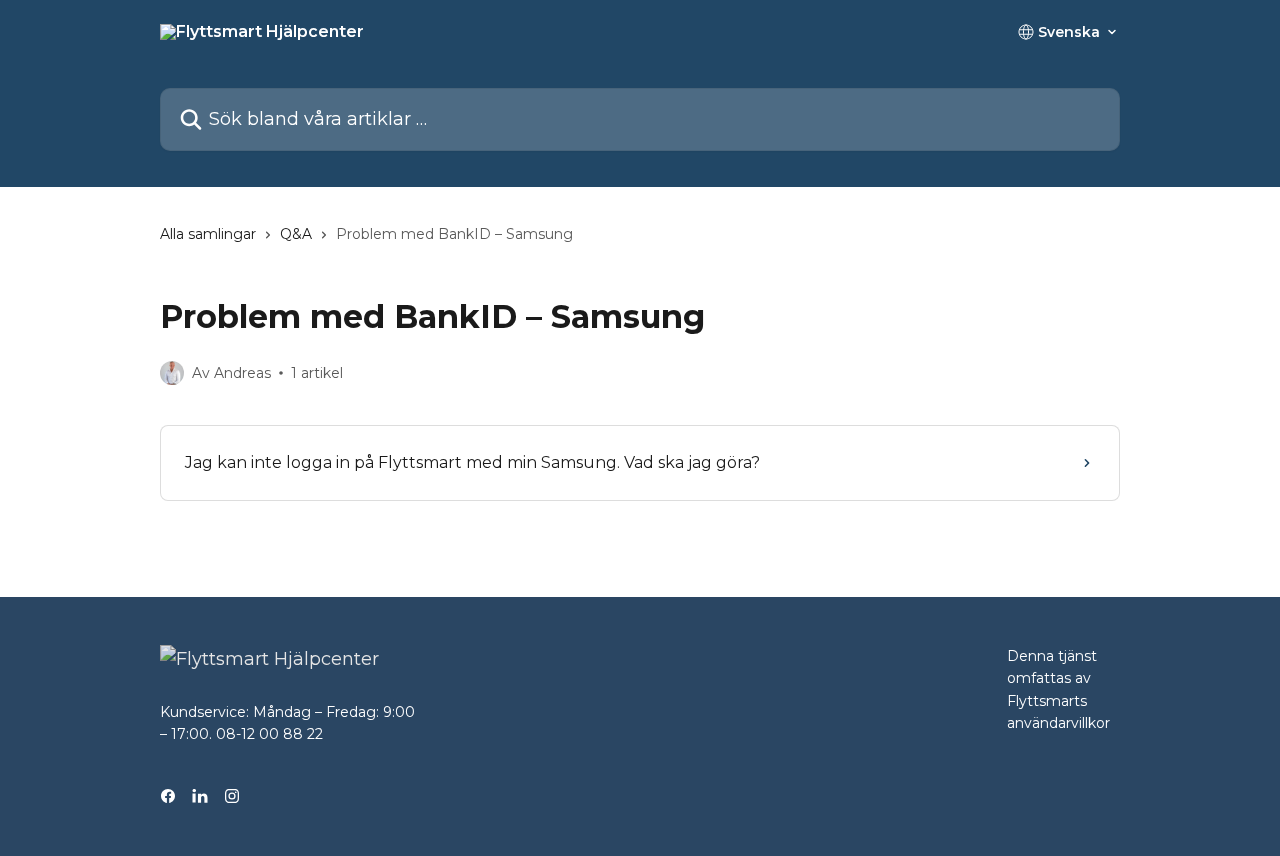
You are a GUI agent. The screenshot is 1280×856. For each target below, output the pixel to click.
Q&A (296, 234)
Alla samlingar (208, 234)
